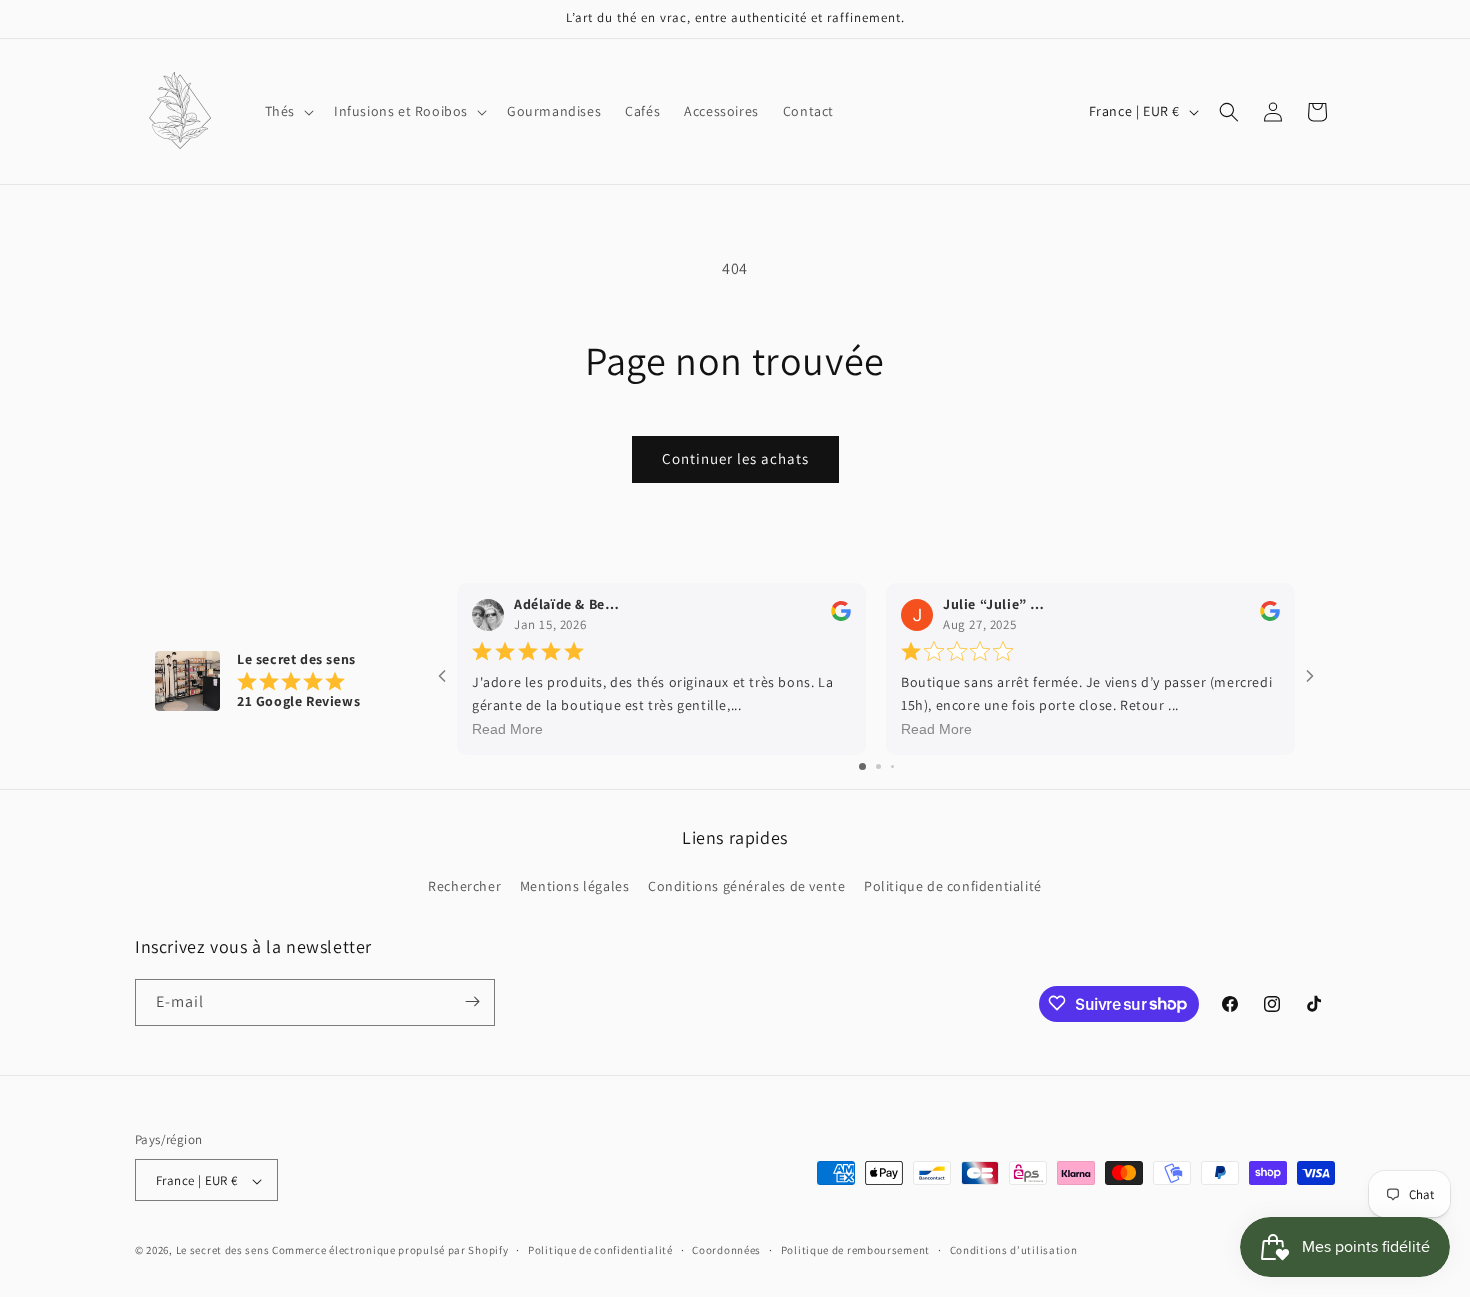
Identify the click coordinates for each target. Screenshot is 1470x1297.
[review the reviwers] (841, 617)
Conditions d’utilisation (1014, 1250)
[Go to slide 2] (878, 767)
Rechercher (464, 887)
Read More (507, 729)
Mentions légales (575, 887)
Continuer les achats (735, 458)
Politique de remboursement (855, 1250)
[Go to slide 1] (862, 767)
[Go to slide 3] (892, 767)
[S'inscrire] (472, 1001)
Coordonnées (726, 1250)
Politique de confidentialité (953, 887)
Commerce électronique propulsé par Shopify (390, 1251)
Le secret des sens (223, 1251)
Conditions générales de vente (746, 887)
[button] (287, 111)
